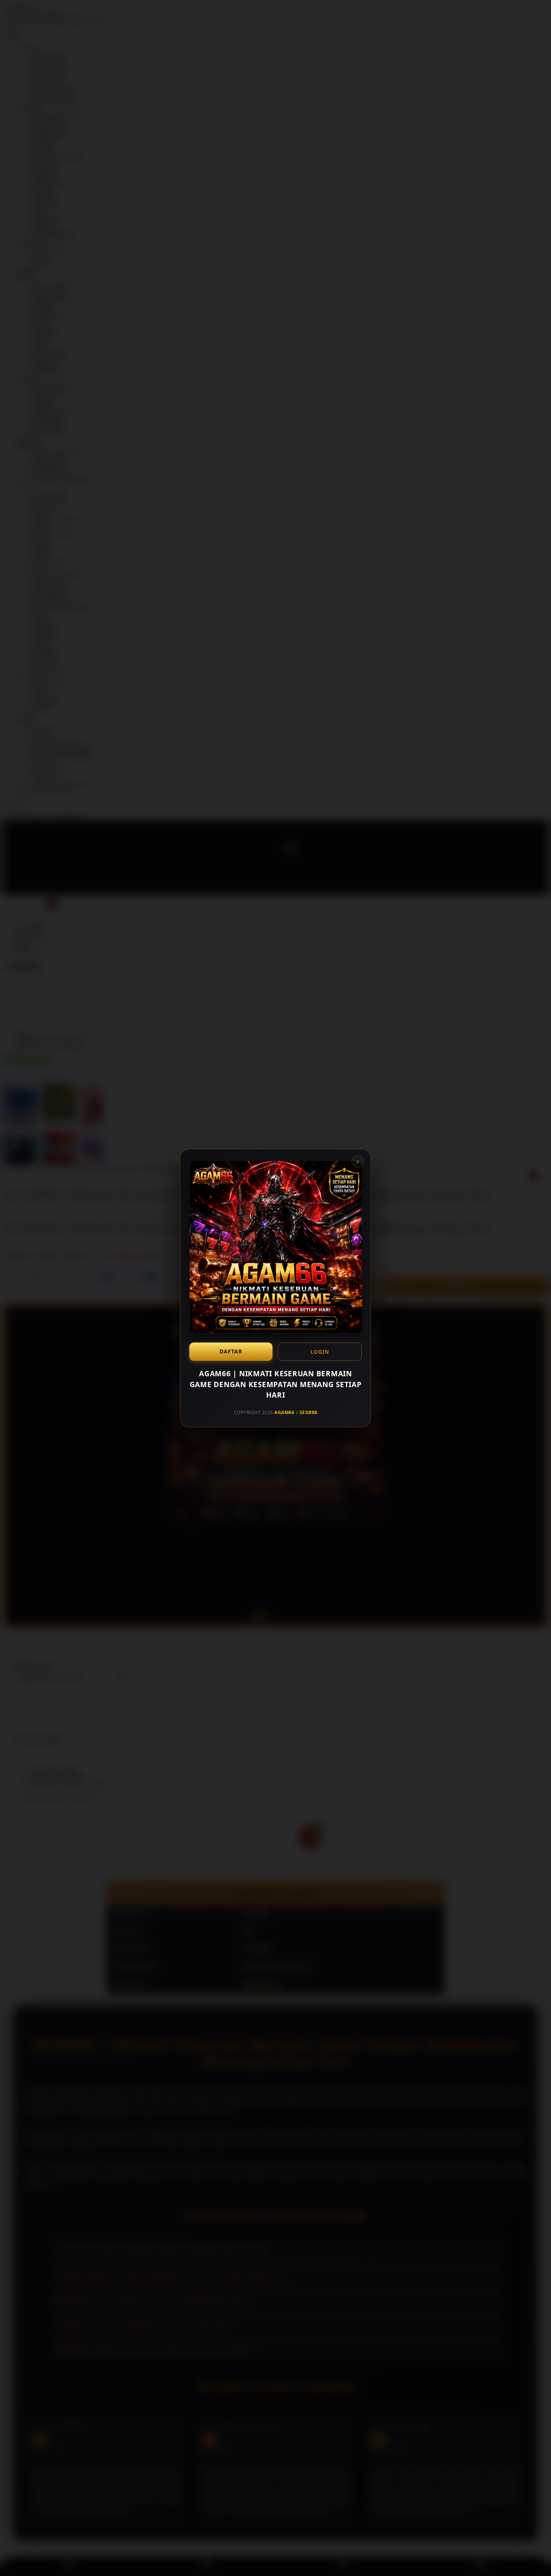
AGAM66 (284, 1412)
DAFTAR (231, 1351)
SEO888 (308, 1412)
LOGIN (320, 1352)
